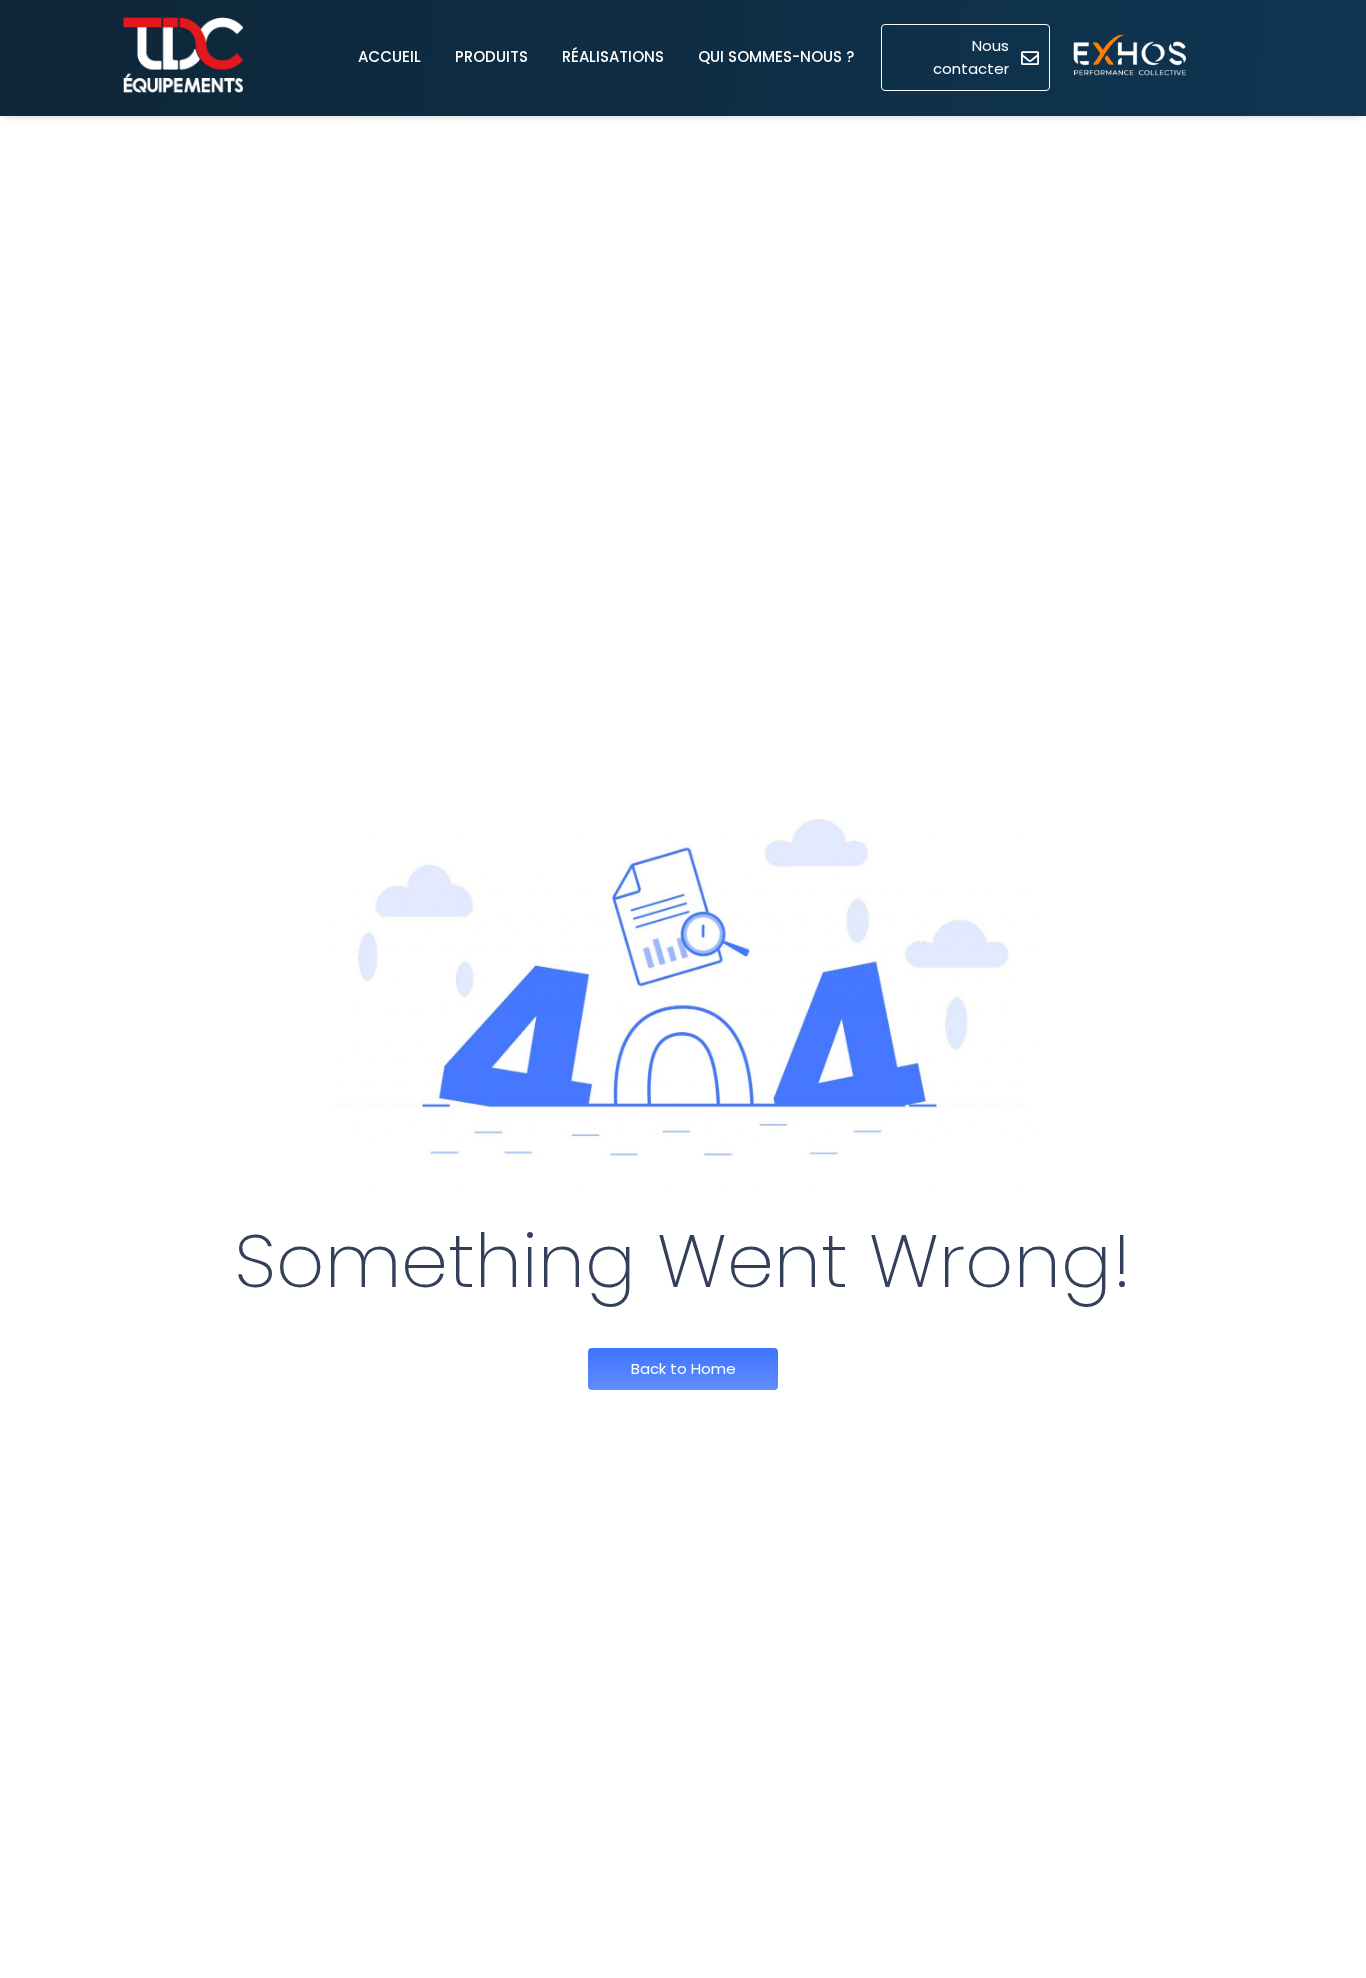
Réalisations (613, 56)
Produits (491, 56)
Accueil (389, 56)
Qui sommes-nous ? (776, 56)
